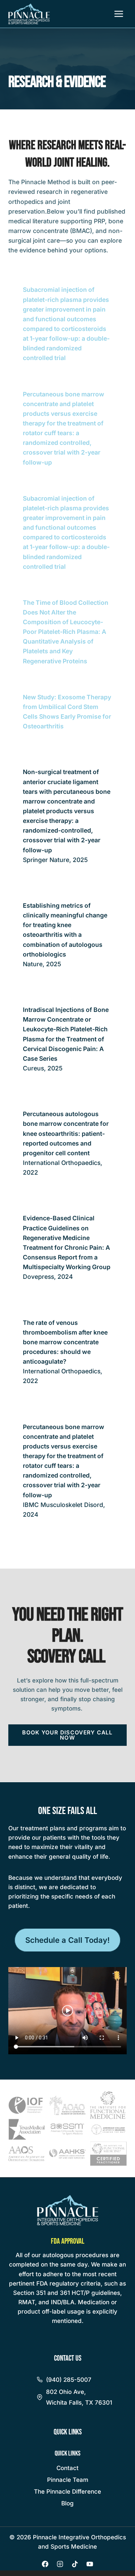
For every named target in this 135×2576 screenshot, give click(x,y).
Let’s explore (35, 1680)
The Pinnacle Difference (67, 2492)
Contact (67, 2468)
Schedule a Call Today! (67, 1940)
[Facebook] (45, 2564)
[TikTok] (75, 2564)
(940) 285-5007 (69, 2380)
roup (103, 1267)
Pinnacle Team (68, 2480)
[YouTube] (90, 2564)
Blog (67, 2503)
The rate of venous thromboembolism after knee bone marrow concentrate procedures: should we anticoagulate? (65, 1342)
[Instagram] (60, 2564)
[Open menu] (119, 14)
